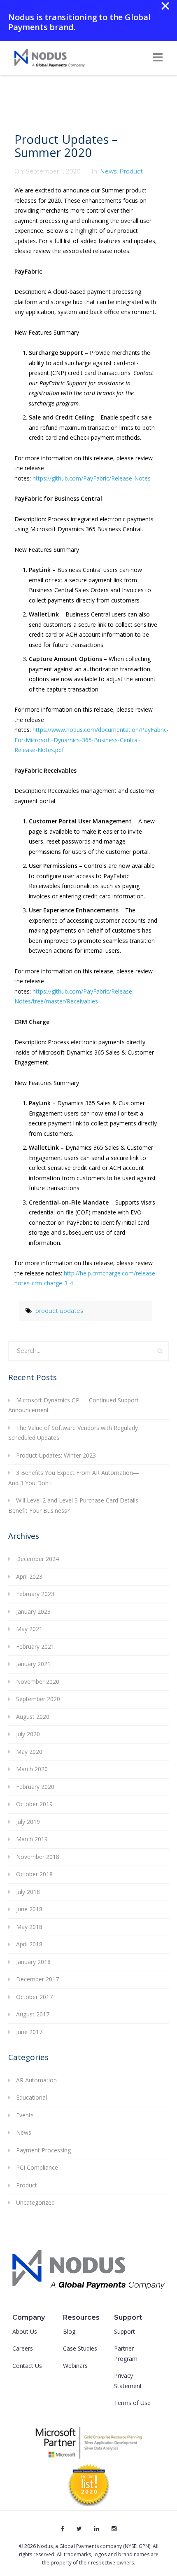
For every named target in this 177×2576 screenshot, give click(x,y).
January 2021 (33, 1664)
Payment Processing (43, 2150)
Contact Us (27, 2366)
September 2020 (38, 1699)
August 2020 (33, 1717)
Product (131, 171)
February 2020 (35, 1787)
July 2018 (28, 1892)
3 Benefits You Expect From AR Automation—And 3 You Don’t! (74, 1478)
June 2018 (29, 1909)
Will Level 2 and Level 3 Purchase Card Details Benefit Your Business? (73, 1505)
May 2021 (29, 1629)
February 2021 (35, 1647)
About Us (25, 2331)
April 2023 (29, 1576)
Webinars (75, 2366)
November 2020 (38, 1682)
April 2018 (29, 1944)
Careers (23, 2348)
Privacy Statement (128, 2381)
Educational (31, 2097)
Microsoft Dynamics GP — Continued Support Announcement (73, 1405)
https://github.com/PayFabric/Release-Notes (92, 478)
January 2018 (33, 1962)
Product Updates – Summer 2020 (66, 146)
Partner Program (126, 2353)
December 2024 (37, 1559)
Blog (69, 2331)
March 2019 (32, 1839)
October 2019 (34, 1804)
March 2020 (32, 1769)
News (108, 171)
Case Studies (80, 2348)
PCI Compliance (37, 2167)
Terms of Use (132, 2403)
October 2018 (34, 1874)
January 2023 (33, 1611)
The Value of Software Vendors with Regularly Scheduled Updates (73, 1433)
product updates (59, 1311)
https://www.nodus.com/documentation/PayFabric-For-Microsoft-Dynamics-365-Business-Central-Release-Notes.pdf (92, 740)
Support (125, 2331)
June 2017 (29, 2032)
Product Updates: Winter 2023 (56, 1455)
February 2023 (35, 1594)
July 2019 (28, 1822)
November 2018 (38, 1857)
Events (25, 2115)
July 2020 (28, 1734)
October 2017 (34, 1997)
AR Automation (36, 2080)
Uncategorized (35, 2202)
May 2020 (29, 1752)
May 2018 (29, 1927)
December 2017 (37, 1979)
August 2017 (33, 2014)
